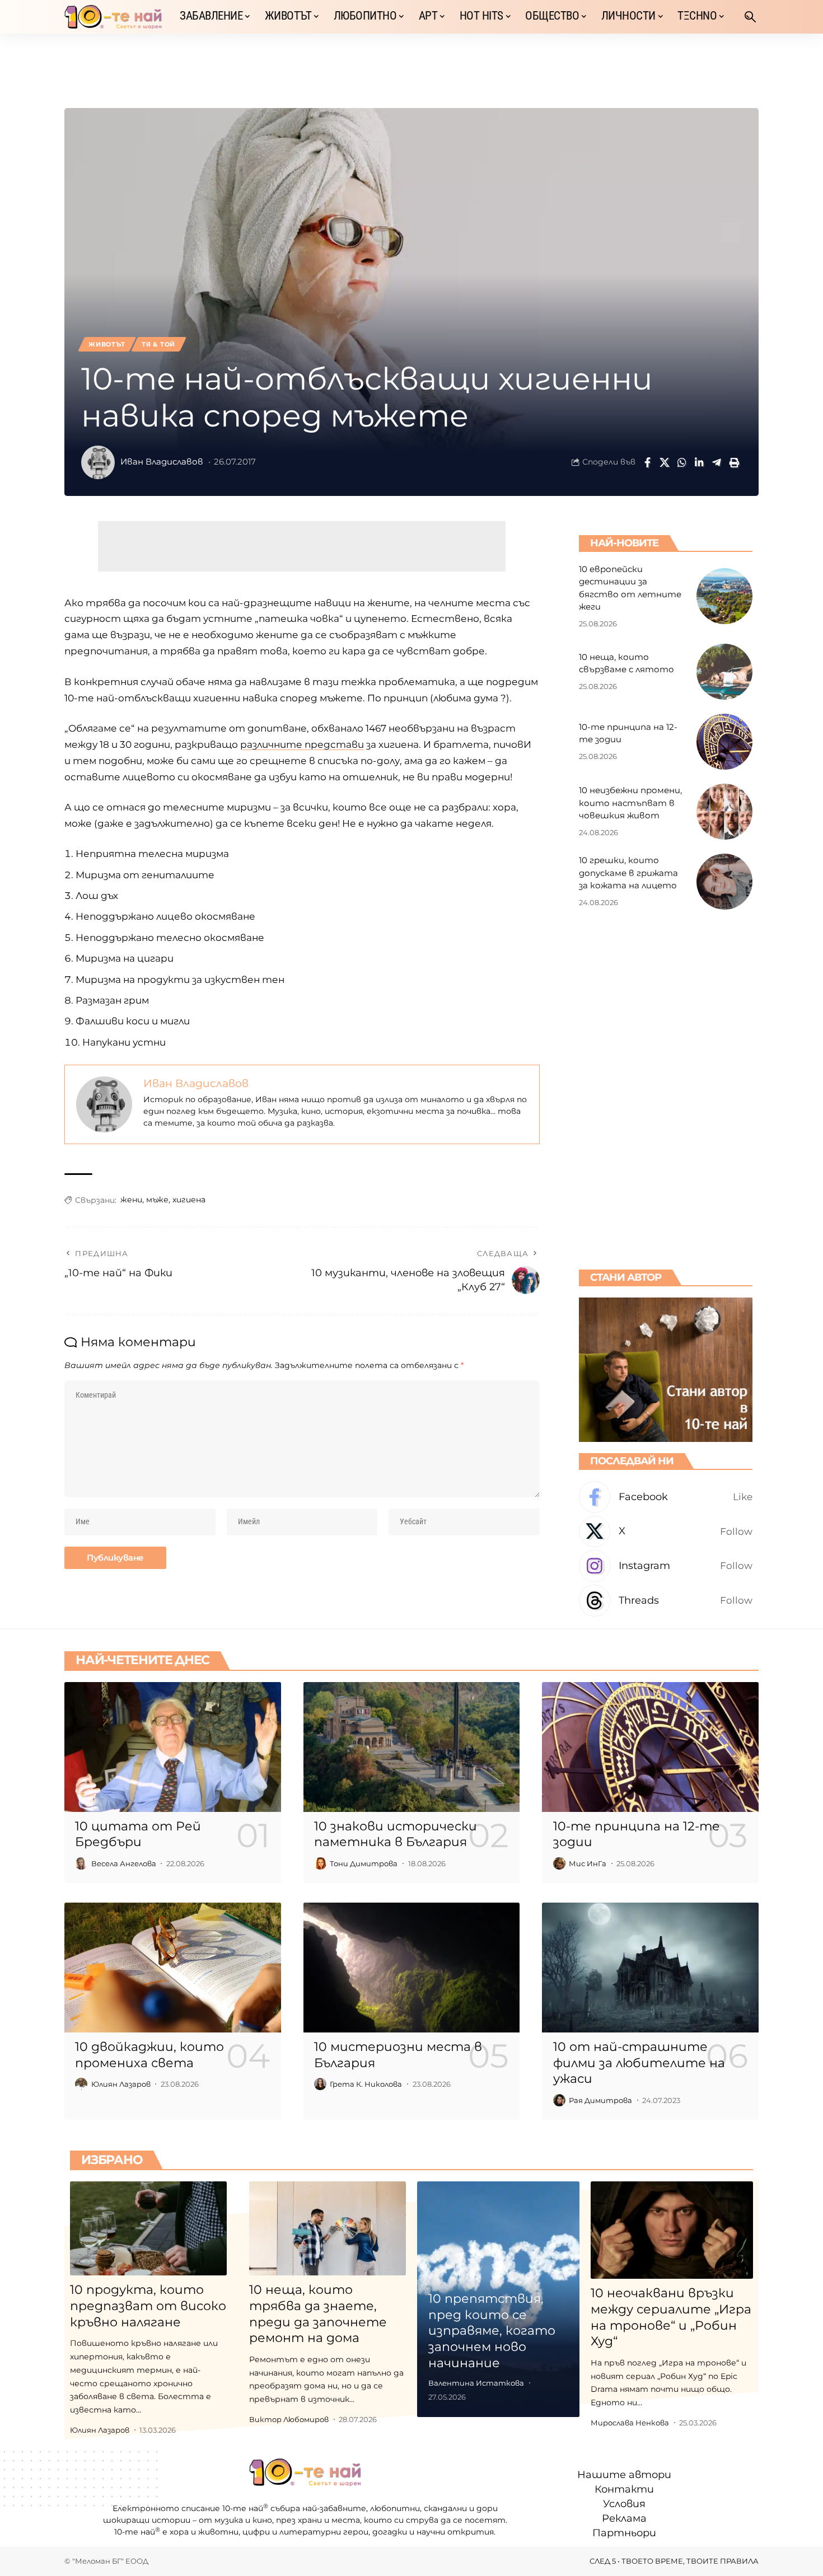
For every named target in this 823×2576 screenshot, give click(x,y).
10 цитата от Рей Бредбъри (138, 1834)
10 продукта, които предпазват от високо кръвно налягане (148, 2306)
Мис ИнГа (588, 1863)
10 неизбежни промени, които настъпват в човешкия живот (630, 803)
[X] (666, 1532)
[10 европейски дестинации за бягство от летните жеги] (724, 596)
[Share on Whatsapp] (682, 462)
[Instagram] (666, 1566)
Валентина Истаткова (476, 2383)
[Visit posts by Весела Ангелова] (81, 1863)
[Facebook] (666, 1497)
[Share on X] (665, 462)
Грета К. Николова (366, 2084)
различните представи (302, 744)
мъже (157, 1200)
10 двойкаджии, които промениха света (149, 2055)
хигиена (189, 1200)
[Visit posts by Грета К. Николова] (320, 2084)
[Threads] (666, 1601)
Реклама (624, 2518)
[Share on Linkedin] (699, 462)
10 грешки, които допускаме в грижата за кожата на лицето (628, 873)
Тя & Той (158, 344)
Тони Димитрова (364, 1863)
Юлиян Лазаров (121, 2084)
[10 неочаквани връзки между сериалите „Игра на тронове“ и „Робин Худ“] (672, 2230)
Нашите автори (624, 2475)
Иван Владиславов (162, 462)
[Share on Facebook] (647, 462)
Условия (624, 2504)
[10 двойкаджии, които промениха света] (173, 1968)
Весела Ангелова (124, 1863)
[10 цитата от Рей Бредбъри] (173, 1747)
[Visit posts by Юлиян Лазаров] (81, 2084)
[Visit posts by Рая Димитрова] (559, 2100)
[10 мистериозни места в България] (412, 1968)
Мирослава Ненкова (630, 2423)
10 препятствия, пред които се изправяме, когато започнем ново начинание (492, 2331)
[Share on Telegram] (717, 462)
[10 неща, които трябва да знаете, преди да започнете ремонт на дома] (328, 2228)
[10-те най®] (113, 17)
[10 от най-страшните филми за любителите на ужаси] (650, 1968)
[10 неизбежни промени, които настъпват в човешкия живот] (724, 812)
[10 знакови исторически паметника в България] (412, 1747)
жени (131, 1200)
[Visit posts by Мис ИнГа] (559, 1863)
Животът (107, 344)
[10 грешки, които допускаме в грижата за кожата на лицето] (724, 882)
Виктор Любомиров (289, 2419)
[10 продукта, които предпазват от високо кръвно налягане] (148, 2228)
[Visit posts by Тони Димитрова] (320, 1863)
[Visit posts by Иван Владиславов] (98, 462)
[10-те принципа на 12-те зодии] (724, 742)
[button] (750, 17)
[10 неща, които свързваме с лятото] (724, 672)
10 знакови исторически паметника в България (396, 1834)
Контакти (624, 2489)
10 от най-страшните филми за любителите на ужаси (639, 2063)
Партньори (624, 2533)
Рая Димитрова (600, 2100)
